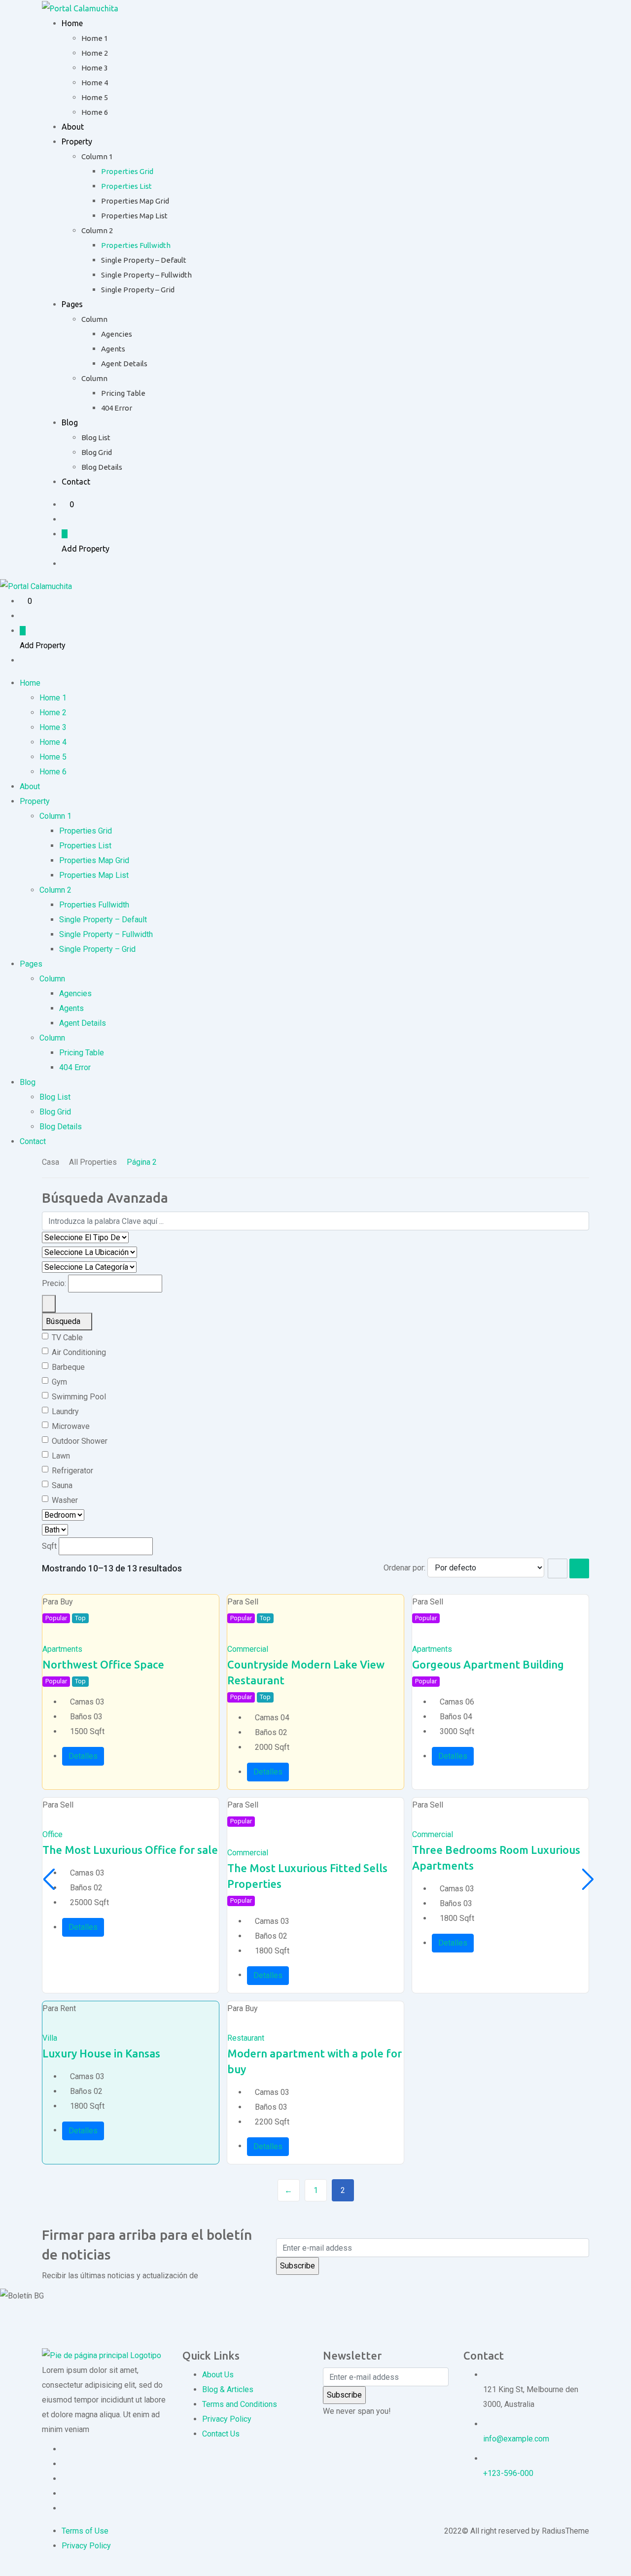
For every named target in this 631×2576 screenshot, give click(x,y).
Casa (51, 1162)
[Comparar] (54, 1634)
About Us (218, 2375)
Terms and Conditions (240, 2404)
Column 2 (97, 230)
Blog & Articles (228, 2389)
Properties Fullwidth (136, 245)
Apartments (62, 1649)
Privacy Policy (227, 2419)
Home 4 (95, 83)
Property (77, 141)
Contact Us (221, 2434)
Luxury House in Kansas (101, 2053)
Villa (50, 2038)
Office (53, 1834)
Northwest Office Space (103, 1664)
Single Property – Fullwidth (146, 275)
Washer (65, 1500)
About (73, 127)
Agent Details (124, 364)
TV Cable (67, 1338)
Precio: (54, 1283)
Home (72, 23)
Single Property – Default (144, 260)
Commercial (248, 1649)
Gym (59, 1382)
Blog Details (102, 467)
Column (94, 319)
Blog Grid (97, 452)
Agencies (117, 334)
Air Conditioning (79, 1352)
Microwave (71, 1426)
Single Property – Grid (138, 290)
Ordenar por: (404, 1568)
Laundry (65, 1411)
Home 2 (95, 53)
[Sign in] (65, 519)
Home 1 (95, 38)
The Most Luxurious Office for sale (130, 1850)
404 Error (117, 408)
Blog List (96, 437)
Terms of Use (85, 2531)
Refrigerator (72, 1471)
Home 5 (95, 97)
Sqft (49, 1546)
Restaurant (246, 2038)
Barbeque (68, 1367)
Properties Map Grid (135, 201)
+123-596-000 (508, 2473)
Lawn (61, 1456)
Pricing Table (123, 393)
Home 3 (95, 68)
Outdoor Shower (80, 1441)
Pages (72, 304)
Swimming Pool (79, 1397)
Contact (76, 482)
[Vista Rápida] (61, 1634)
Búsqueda (64, 1321)
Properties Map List (134, 216)
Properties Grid (127, 171)
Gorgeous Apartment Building (488, 1664)
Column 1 (97, 157)
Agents (113, 349)
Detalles (83, 1756)
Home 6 (95, 112)
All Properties (93, 1162)
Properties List (126, 186)
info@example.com (516, 2439)
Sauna (62, 1485)
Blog (70, 422)
